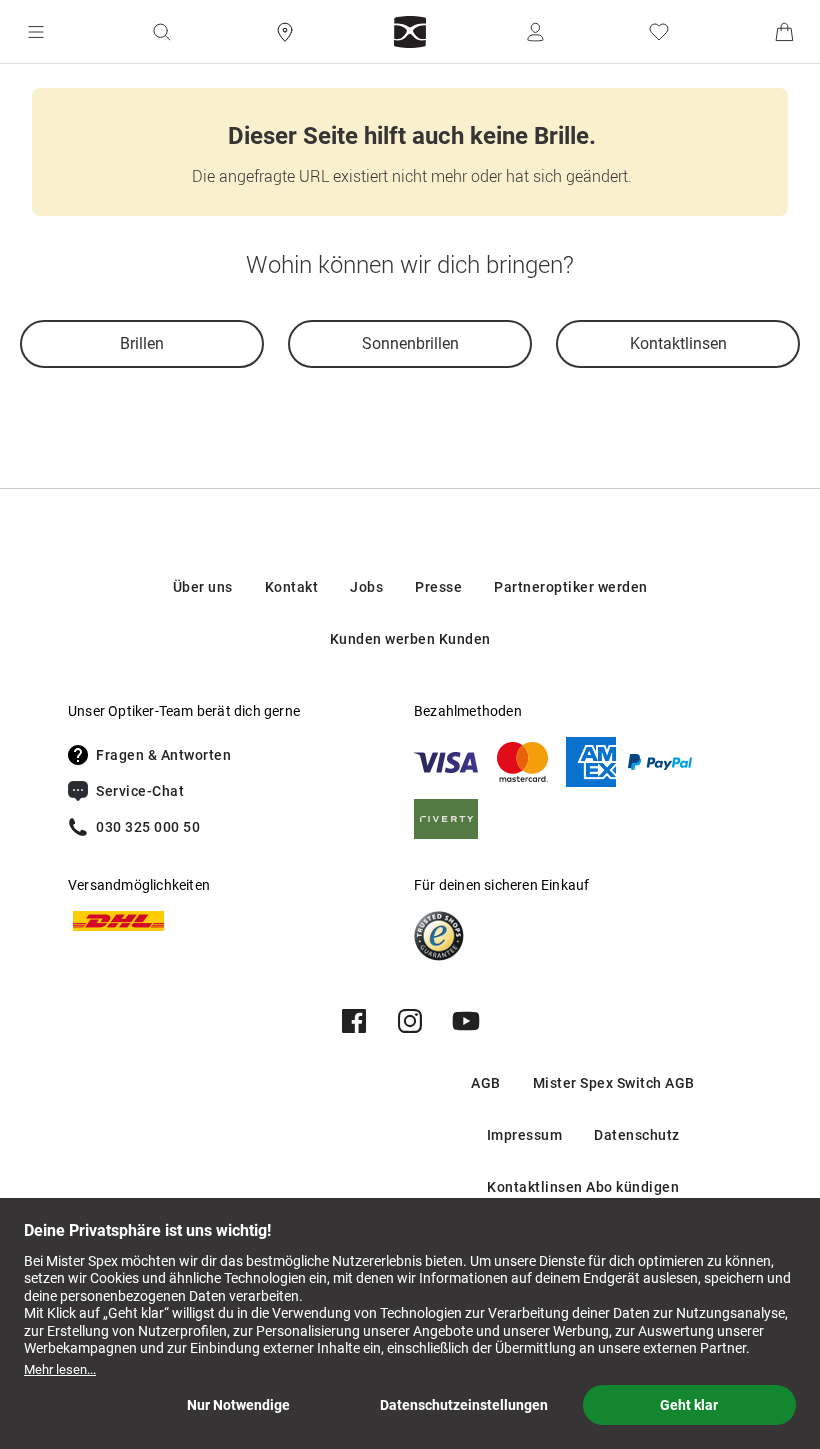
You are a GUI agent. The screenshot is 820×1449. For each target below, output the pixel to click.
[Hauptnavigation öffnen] (36, 32)
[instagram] (410, 1021)
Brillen (142, 343)
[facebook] (354, 1021)
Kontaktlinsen (678, 343)
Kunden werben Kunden (410, 639)
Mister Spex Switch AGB (614, 1083)
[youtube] (466, 1021)
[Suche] (161, 32)
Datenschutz (637, 1135)
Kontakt (292, 587)
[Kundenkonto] (535, 32)
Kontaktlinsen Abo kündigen (583, 1187)
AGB (486, 1083)
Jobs (366, 587)
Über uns (203, 587)
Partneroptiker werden (571, 587)
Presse (438, 587)
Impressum (525, 1135)
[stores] (285, 32)
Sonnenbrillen (410, 343)
